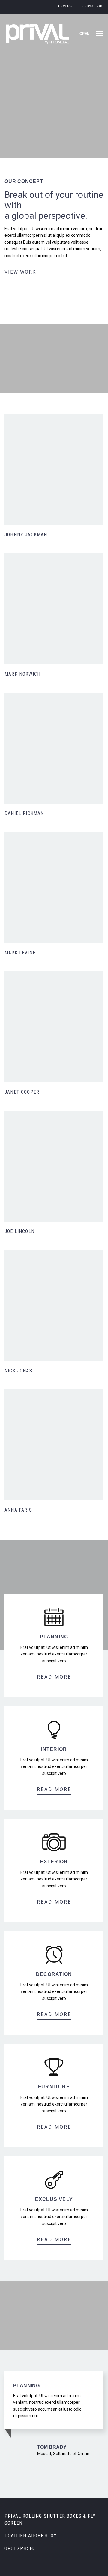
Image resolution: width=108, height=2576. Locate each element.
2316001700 (93, 6)
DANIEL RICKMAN (24, 813)
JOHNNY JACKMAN (26, 535)
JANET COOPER (22, 1092)
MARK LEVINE (20, 953)
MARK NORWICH (22, 674)
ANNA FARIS (18, 1510)
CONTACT (67, 6)
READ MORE (54, 1677)
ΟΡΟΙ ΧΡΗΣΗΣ (20, 2549)
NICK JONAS (18, 1371)
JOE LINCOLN (19, 1231)
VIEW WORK (20, 272)
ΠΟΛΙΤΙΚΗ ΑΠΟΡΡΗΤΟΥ (31, 2536)
